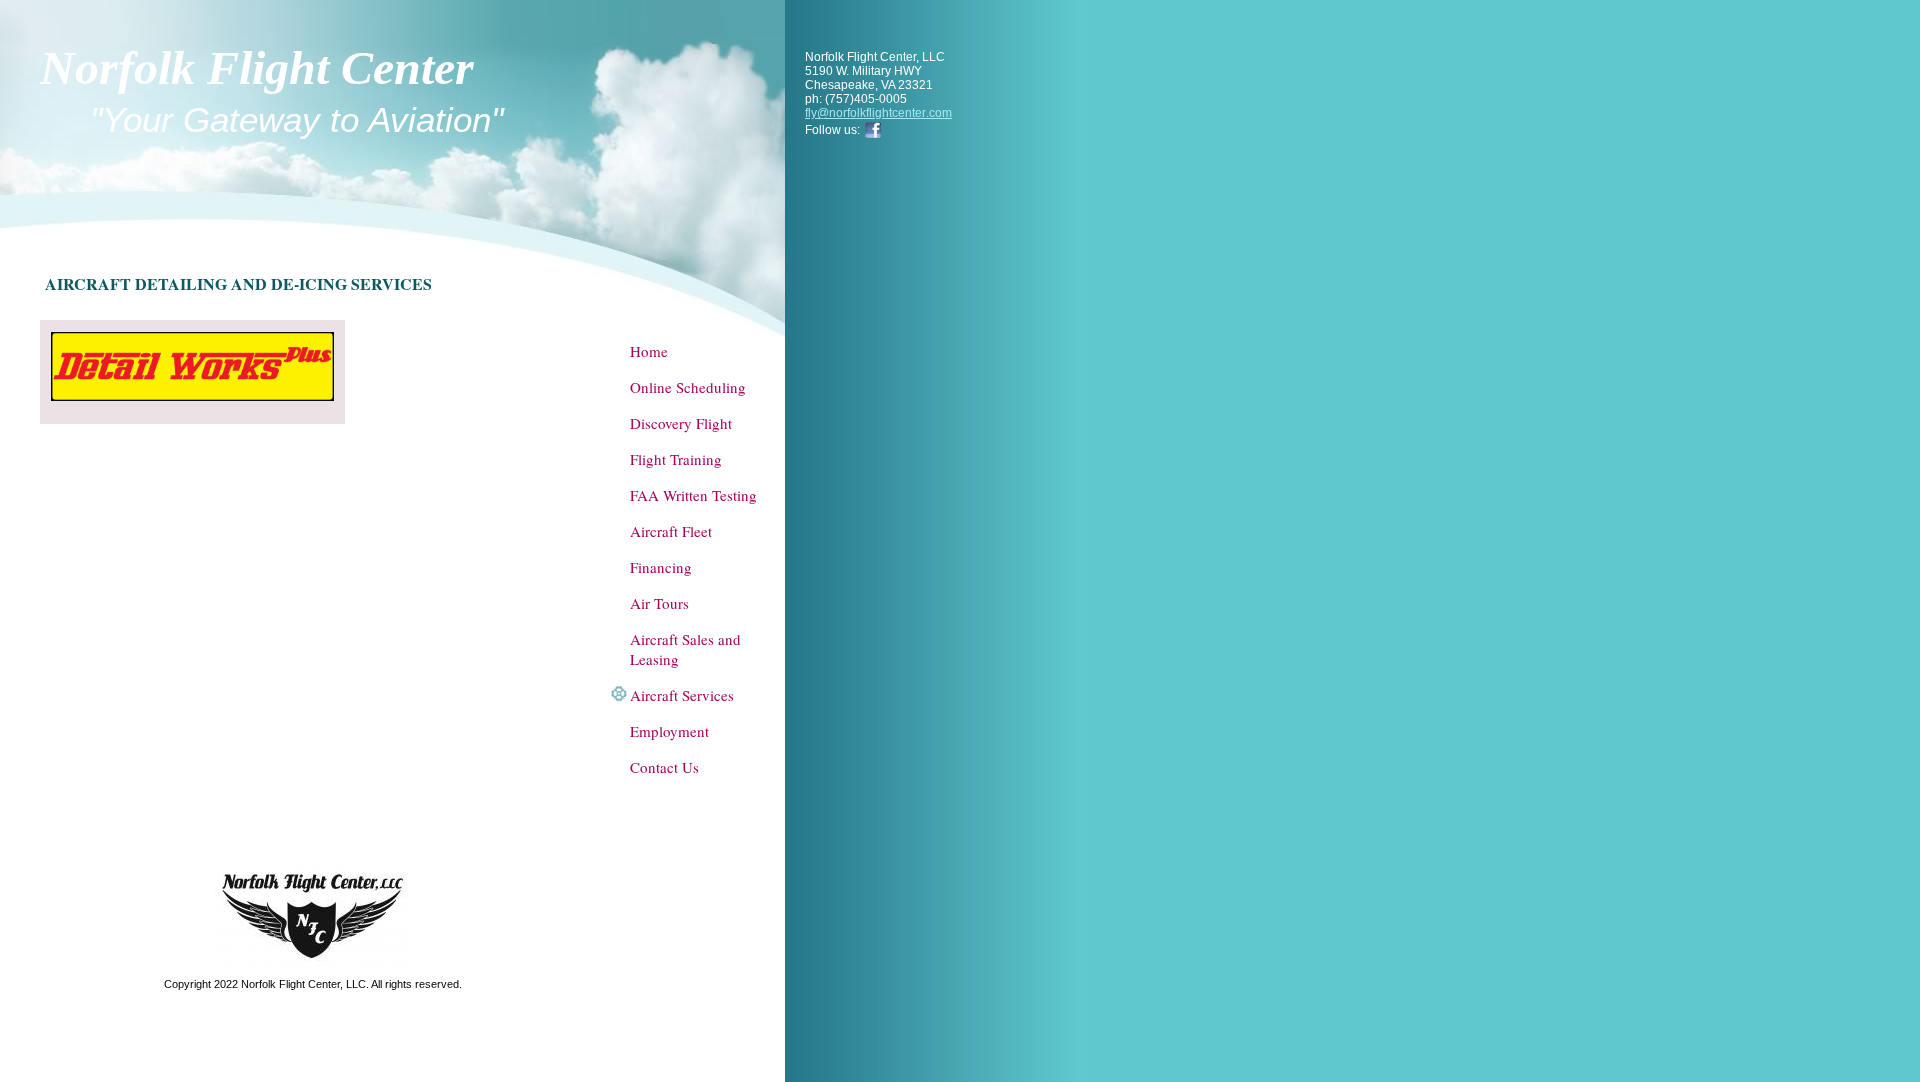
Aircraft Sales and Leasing (685, 649)
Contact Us (664, 767)
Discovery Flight (681, 423)
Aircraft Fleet (671, 531)
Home (649, 351)
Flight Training (676, 459)
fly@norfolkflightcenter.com (878, 113)
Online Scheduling (688, 387)
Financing (661, 567)
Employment (669, 731)
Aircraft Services (682, 695)
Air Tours (659, 603)
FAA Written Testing (693, 495)
